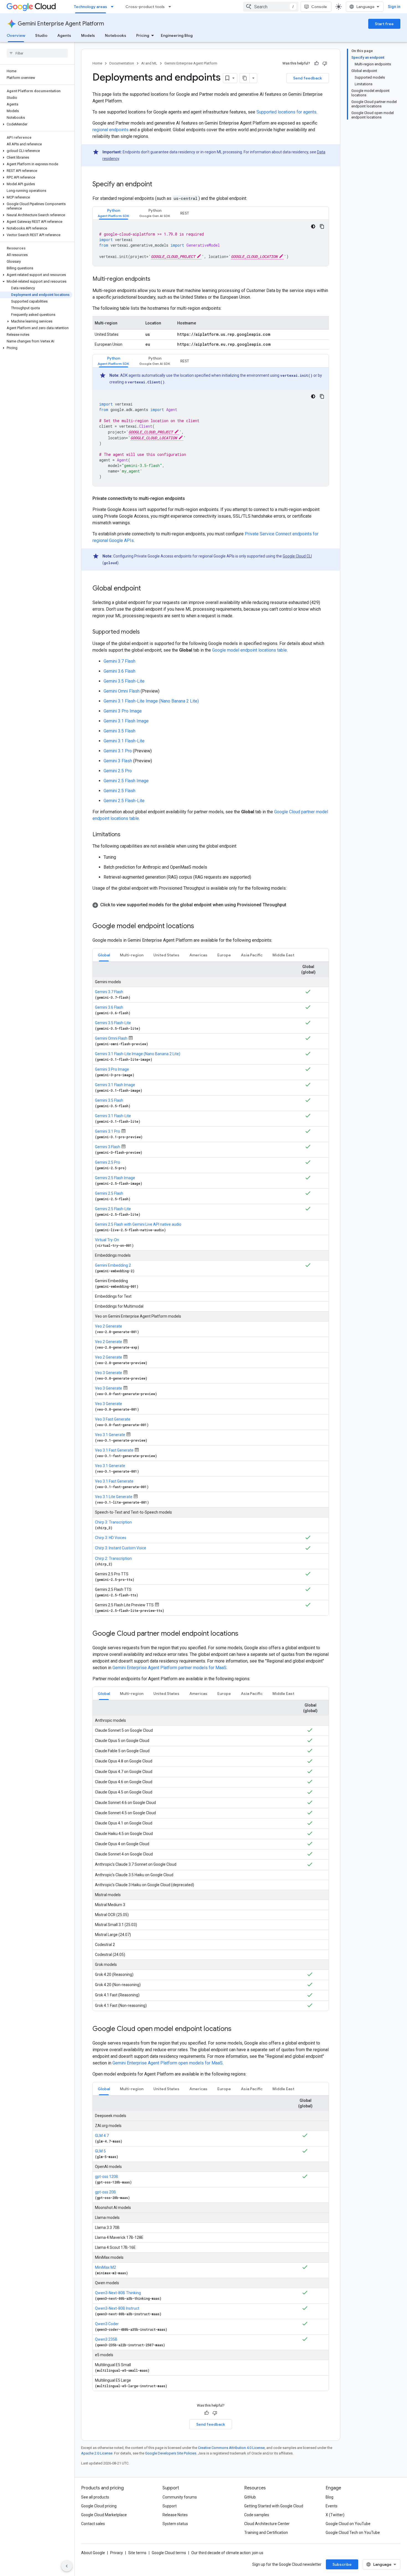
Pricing (143, 35)
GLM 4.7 (102, 2136)
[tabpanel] (211, 243)
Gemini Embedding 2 (113, 1265)
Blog (329, 2497)
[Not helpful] (325, 63)
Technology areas (91, 7)
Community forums (180, 2497)
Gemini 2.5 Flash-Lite (124, 801)
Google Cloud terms (169, 2553)
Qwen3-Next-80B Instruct (117, 2308)
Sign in (394, 7)
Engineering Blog (177, 35)
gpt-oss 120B (107, 2177)
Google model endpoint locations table (249, 650)
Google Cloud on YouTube (348, 2524)
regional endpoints (110, 130)
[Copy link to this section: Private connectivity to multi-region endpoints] (190, 499)
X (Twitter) (335, 2515)
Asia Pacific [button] (252, 955)
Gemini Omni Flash (122, 691)
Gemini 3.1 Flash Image (126, 721)
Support (170, 2506)
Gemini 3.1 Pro (118, 751)
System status (175, 2524)
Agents (64, 35)
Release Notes (175, 2515)
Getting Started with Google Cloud (274, 2506)
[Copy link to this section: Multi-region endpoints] (156, 279)
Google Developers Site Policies (171, 2453)
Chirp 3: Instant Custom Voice (121, 1548)
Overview (16, 35)
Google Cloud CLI (297, 556)
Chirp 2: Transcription (113, 1558)
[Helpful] (316, 63)
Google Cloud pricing (99, 2506)
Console (319, 7)
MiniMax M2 (105, 2267)
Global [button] (104, 955)
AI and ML (149, 63)
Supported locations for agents (286, 112)
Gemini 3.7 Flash (119, 661)
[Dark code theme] (313, 226)
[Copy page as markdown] (245, 78)
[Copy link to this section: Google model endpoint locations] (200, 926)
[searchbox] (37, 53)
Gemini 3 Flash (118, 761)
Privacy (117, 2553)
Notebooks (116, 35)
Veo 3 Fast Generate (113, 1419)
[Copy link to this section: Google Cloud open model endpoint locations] (237, 2029)
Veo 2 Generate (109, 1326)
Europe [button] (224, 955)
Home (97, 63)
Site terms (137, 2553)
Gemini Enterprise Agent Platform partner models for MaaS (169, 1668)
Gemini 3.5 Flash (119, 731)
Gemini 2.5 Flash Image (126, 781)
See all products (95, 2497)
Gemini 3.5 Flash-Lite (124, 681)
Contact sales (93, 2524)
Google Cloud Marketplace (104, 2515)
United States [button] (166, 955)
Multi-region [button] (132, 955)
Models (88, 35)
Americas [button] (198, 955)
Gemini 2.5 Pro (118, 771)
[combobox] (271, 7)
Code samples (257, 2515)
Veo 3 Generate (109, 1373)
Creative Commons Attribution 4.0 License (231, 2448)
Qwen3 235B (106, 2339)
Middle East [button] (283, 955)
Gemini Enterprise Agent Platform (61, 24)
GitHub (250, 2497)
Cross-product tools (145, 7)
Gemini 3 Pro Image (123, 711)
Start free (384, 24)
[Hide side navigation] (67, 2566)
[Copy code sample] (322, 226)
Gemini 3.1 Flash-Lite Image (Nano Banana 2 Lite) (151, 701)
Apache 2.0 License (97, 2453)
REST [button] (185, 213)
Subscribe (342, 2564)
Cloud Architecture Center (267, 2524)
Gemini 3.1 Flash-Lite (124, 741)
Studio (41, 35)
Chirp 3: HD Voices (111, 1538)
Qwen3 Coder (107, 2324)
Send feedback (308, 78)
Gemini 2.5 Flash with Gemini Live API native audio (138, 1224)
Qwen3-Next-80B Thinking (118, 2293)
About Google (93, 2553)
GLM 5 (100, 2151)
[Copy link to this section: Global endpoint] (146, 589)
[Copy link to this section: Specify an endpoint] (158, 185)
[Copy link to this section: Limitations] (126, 835)
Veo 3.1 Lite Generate (114, 1497)
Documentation (122, 63)
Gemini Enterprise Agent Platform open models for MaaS (168, 2063)
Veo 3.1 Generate (110, 1435)
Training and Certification (266, 2533)
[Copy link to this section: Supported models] (145, 632)
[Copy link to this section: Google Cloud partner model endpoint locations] (244, 1634)
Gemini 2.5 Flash (119, 791)
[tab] (114, 213)
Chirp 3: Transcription (113, 1522)
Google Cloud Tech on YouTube (353, 2533)
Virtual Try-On (107, 1240)
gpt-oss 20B (105, 2192)
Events (332, 2506)
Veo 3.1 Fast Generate (114, 1450)
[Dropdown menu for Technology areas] (114, 7)
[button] (36, 124)
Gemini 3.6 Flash (119, 671)
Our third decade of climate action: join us (227, 2553)
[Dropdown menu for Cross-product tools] (171, 7)
